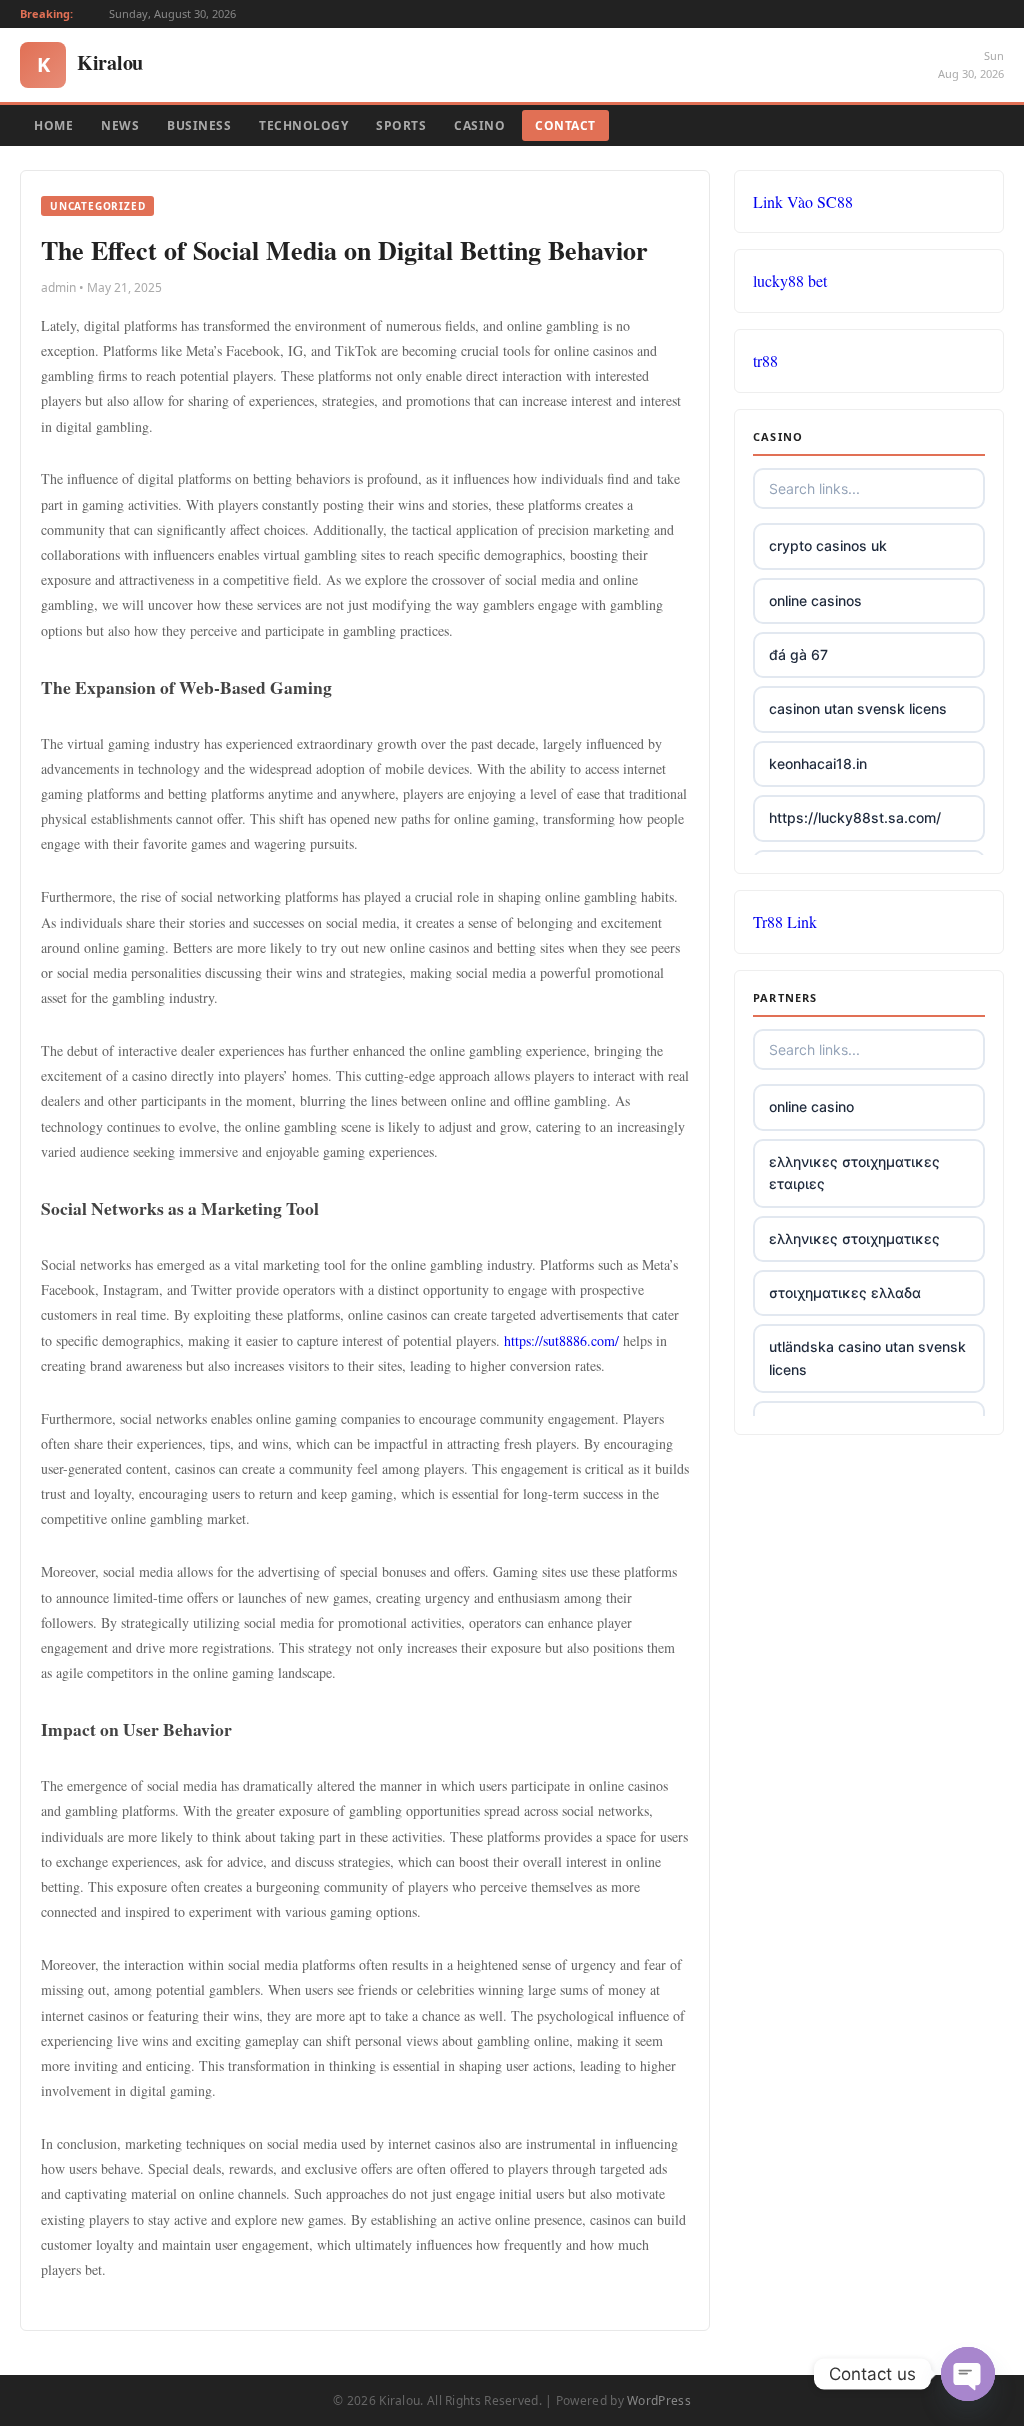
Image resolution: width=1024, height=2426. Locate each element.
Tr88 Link (785, 921)
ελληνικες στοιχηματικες (854, 1238)
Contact (565, 125)
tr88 (765, 360)
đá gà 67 (798, 654)
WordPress (659, 2400)
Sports (401, 125)
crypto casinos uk (828, 545)
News (120, 125)
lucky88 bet (790, 280)
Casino (479, 125)
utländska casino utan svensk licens (867, 1357)
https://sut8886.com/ (561, 1340)
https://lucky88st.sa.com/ (855, 817)
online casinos (815, 600)
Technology (303, 125)
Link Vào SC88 (803, 201)
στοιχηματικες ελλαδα (845, 1292)
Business (199, 125)
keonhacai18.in (818, 763)
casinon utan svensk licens (858, 708)
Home (53, 125)
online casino (811, 1106)
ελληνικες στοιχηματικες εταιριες (854, 1172)
